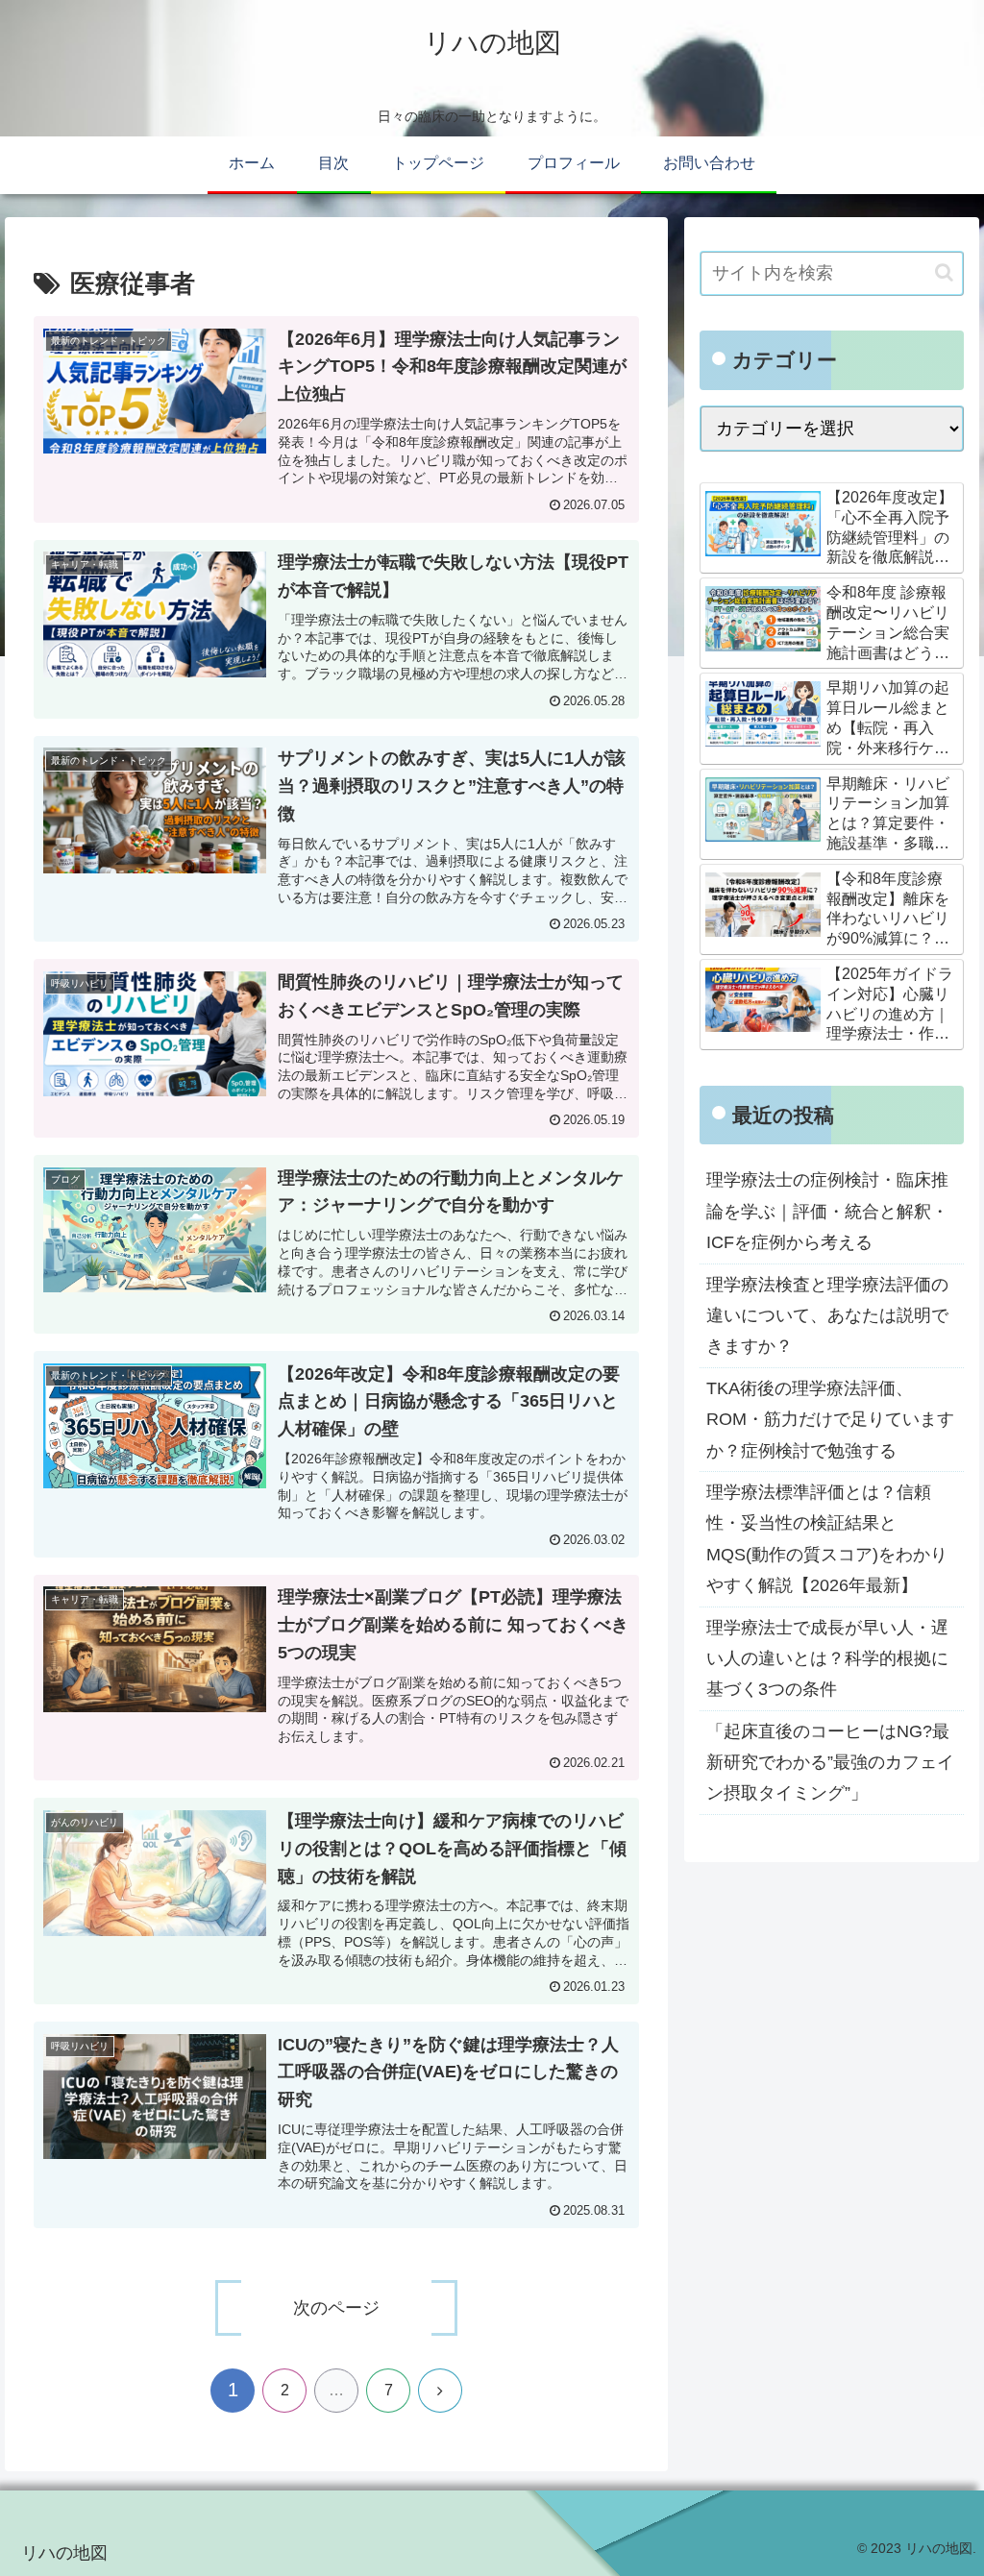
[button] (944, 272)
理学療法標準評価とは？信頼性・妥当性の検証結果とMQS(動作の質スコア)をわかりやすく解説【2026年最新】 (827, 1539)
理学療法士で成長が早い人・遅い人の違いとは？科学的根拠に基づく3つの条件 (827, 1659)
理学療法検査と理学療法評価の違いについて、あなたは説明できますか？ (827, 1316)
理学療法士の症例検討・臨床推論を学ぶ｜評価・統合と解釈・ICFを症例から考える (827, 1211)
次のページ (336, 2308)
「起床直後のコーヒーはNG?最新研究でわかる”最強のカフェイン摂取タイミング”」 (830, 1763)
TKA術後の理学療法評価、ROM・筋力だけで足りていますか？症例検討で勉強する (830, 1420)
